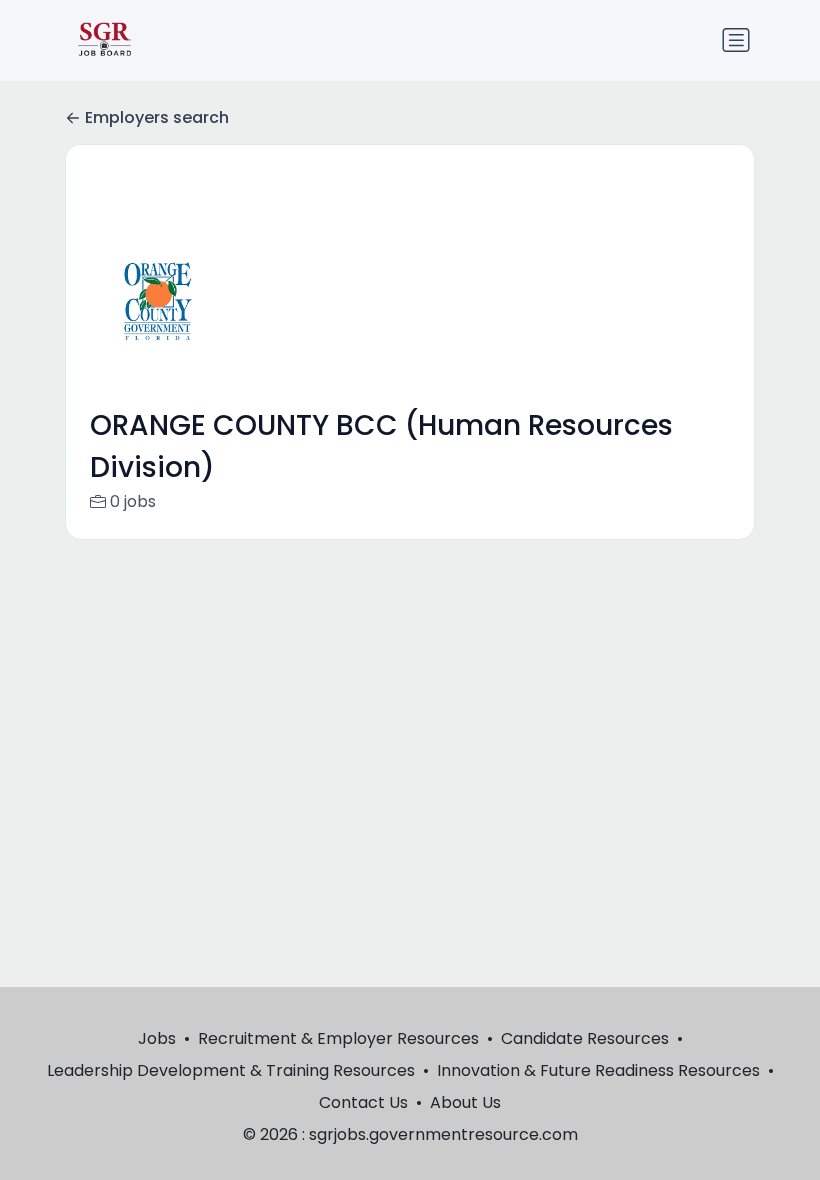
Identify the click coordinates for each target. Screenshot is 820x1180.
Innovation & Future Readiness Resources (598, 1070)
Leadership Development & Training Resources (231, 1070)
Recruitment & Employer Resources (338, 1038)
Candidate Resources (585, 1038)
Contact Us (363, 1102)
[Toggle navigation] (736, 40)
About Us (465, 1102)
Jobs (157, 1038)
